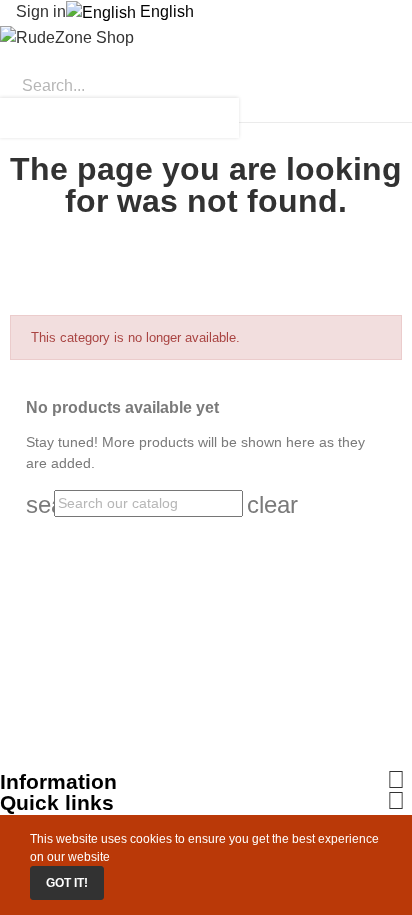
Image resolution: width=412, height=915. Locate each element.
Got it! (67, 883)
